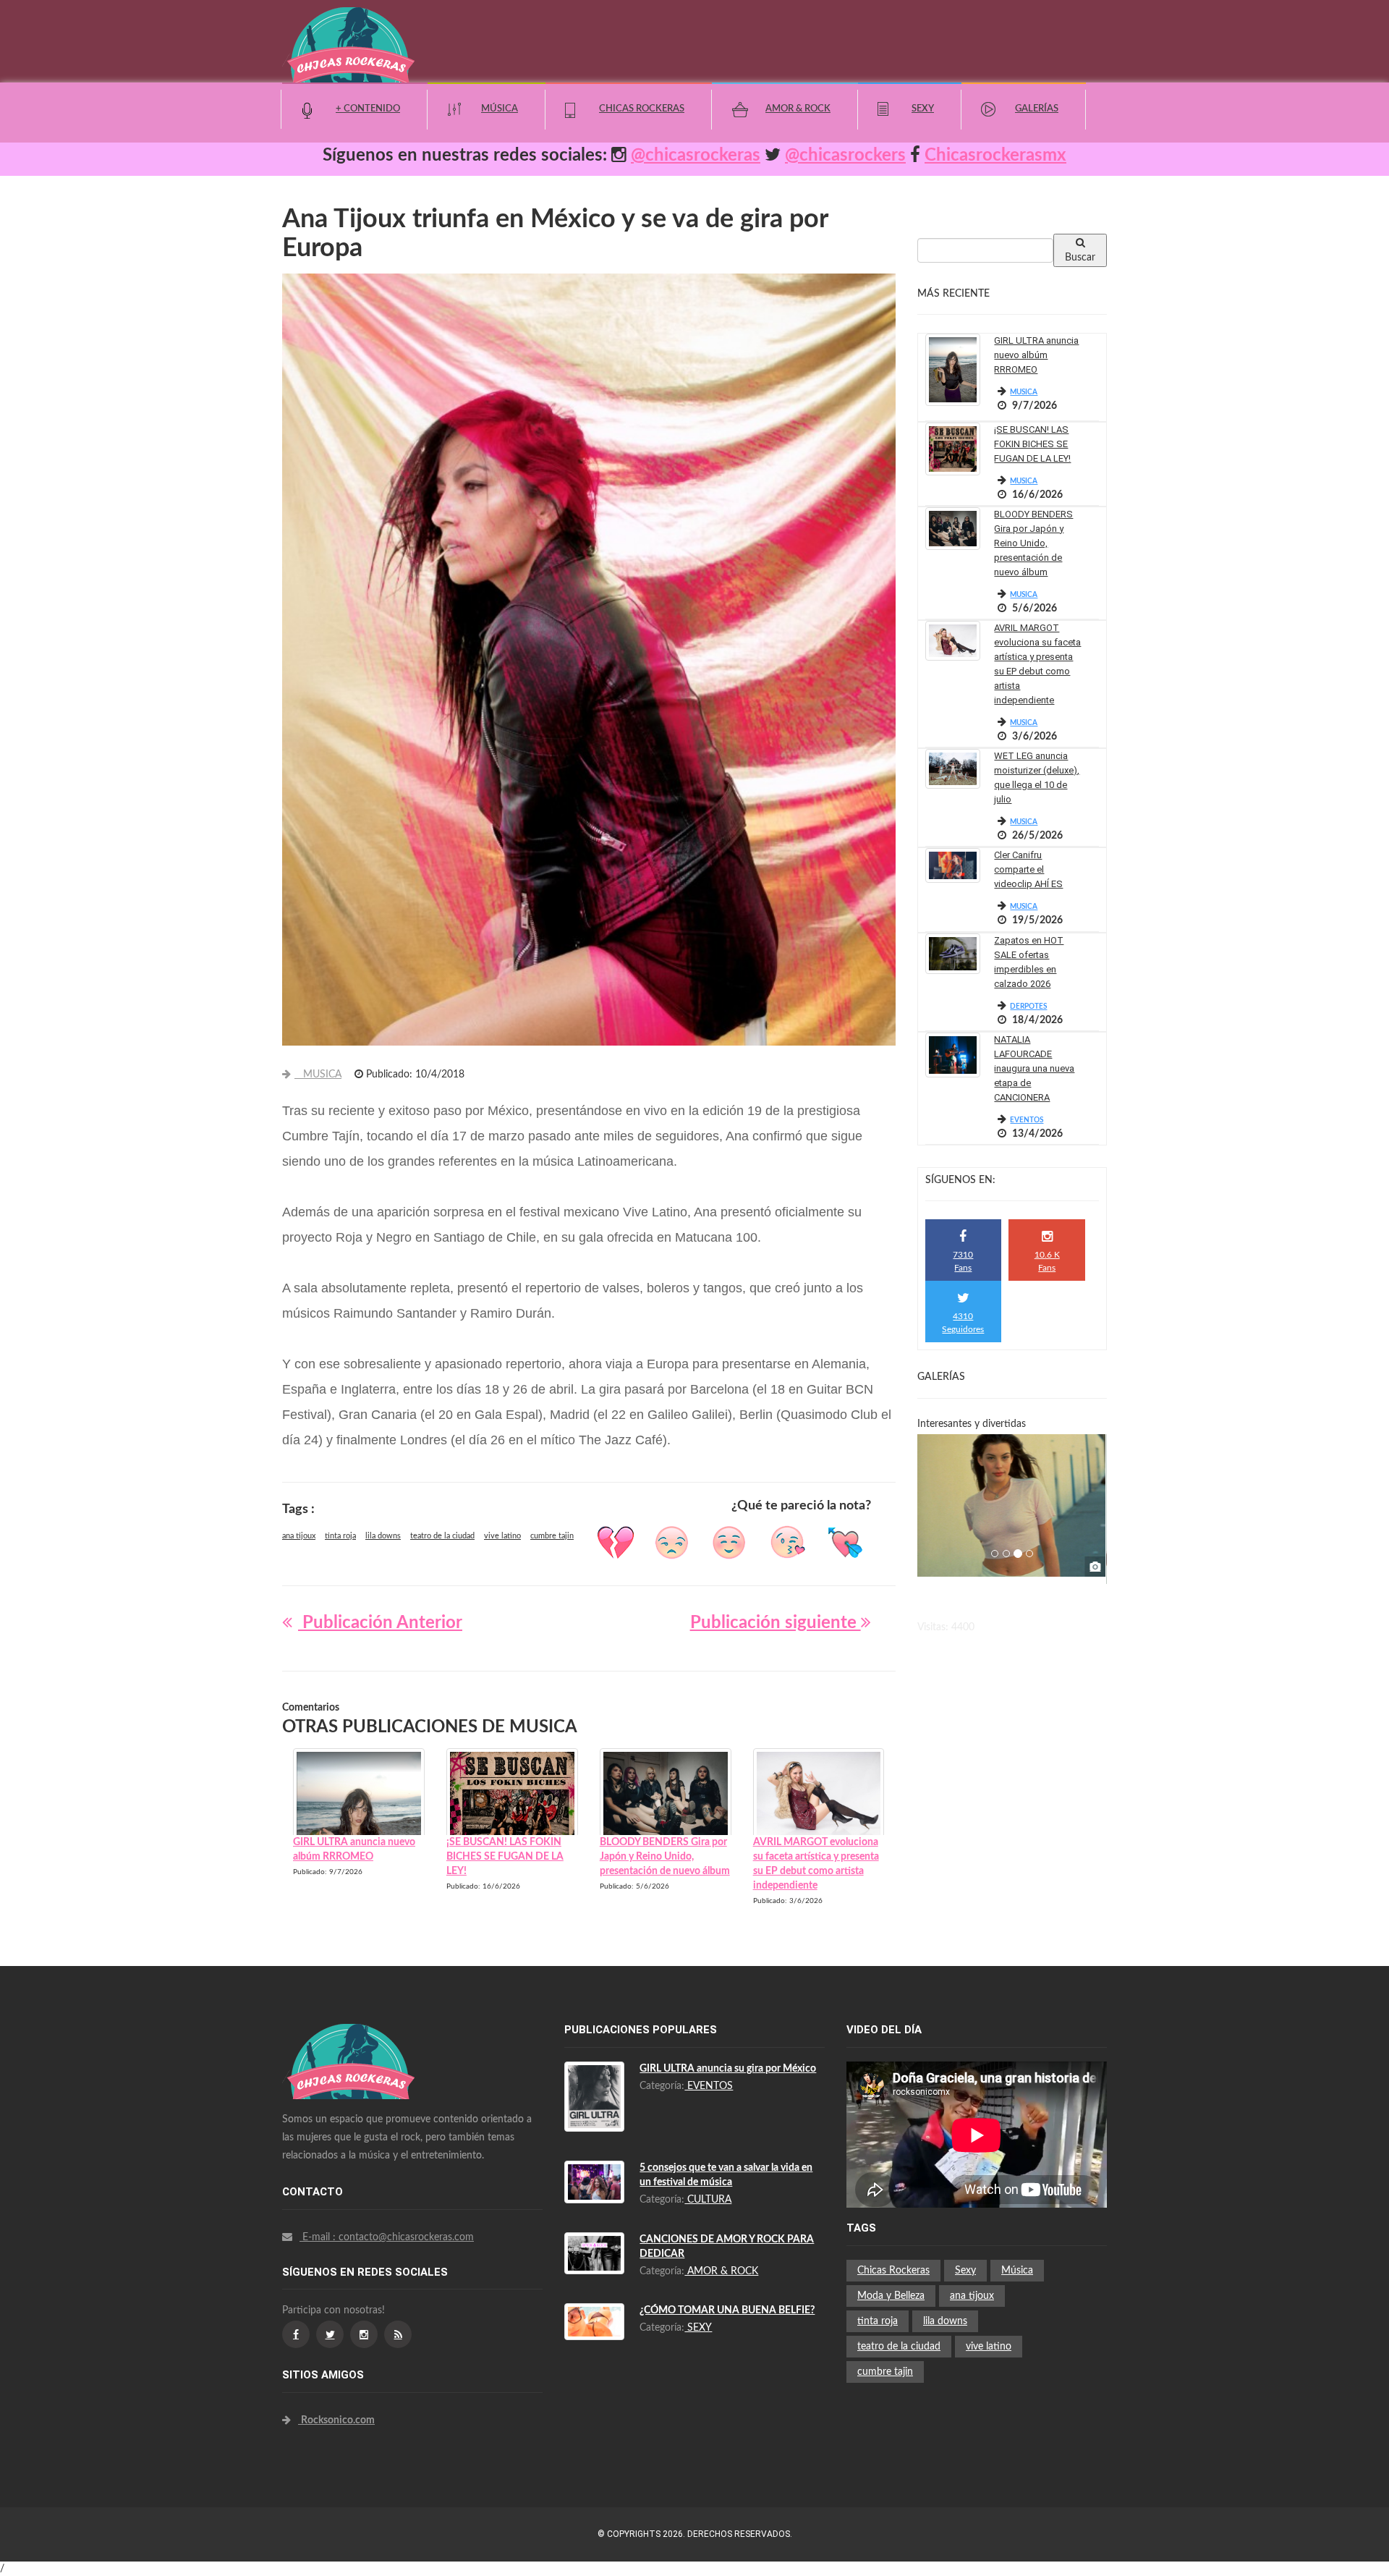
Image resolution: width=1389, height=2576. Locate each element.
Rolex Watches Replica (351, 2060)
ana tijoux (299, 1536)
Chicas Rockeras (642, 109)
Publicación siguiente (776, 1623)
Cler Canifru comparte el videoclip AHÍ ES (1028, 869)
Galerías (1037, 109)
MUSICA (318, 1075)
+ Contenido (368, 109)
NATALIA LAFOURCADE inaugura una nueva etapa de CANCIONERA (1034, 1068)
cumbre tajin (552, 1536)
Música (500, 109)
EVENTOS (1027, 1120)
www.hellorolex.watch (638, 1651)
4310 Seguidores (963, 1322)
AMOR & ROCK (721, 2271)
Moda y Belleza (891, 2296)
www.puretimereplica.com (417, 2274)
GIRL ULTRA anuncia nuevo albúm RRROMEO (1036, 355)
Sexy (923, 109)
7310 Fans (963, 1261)
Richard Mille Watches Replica (368, 2075)
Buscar (1080, 258)
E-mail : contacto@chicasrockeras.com (387, 2237)
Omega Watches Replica (354, 2089)
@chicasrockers (845, 156)
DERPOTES (1028, 1007)
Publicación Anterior (380, 1623)
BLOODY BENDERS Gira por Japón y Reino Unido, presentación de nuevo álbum (1033, 543)
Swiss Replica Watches (351, 2031)
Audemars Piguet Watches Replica (376, 2046)
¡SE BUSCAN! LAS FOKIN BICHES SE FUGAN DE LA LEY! (1032, 444)
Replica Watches (319, 2274)
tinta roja (340, 1536)
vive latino (502, 1536)
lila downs (383, 1536)
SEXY (698, 2328)
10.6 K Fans (1047, 1261)
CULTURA (708, 2200)
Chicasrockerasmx (995, 156)
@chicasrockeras (696, 156)
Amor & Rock (798, 109)
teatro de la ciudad (442, 1536)
